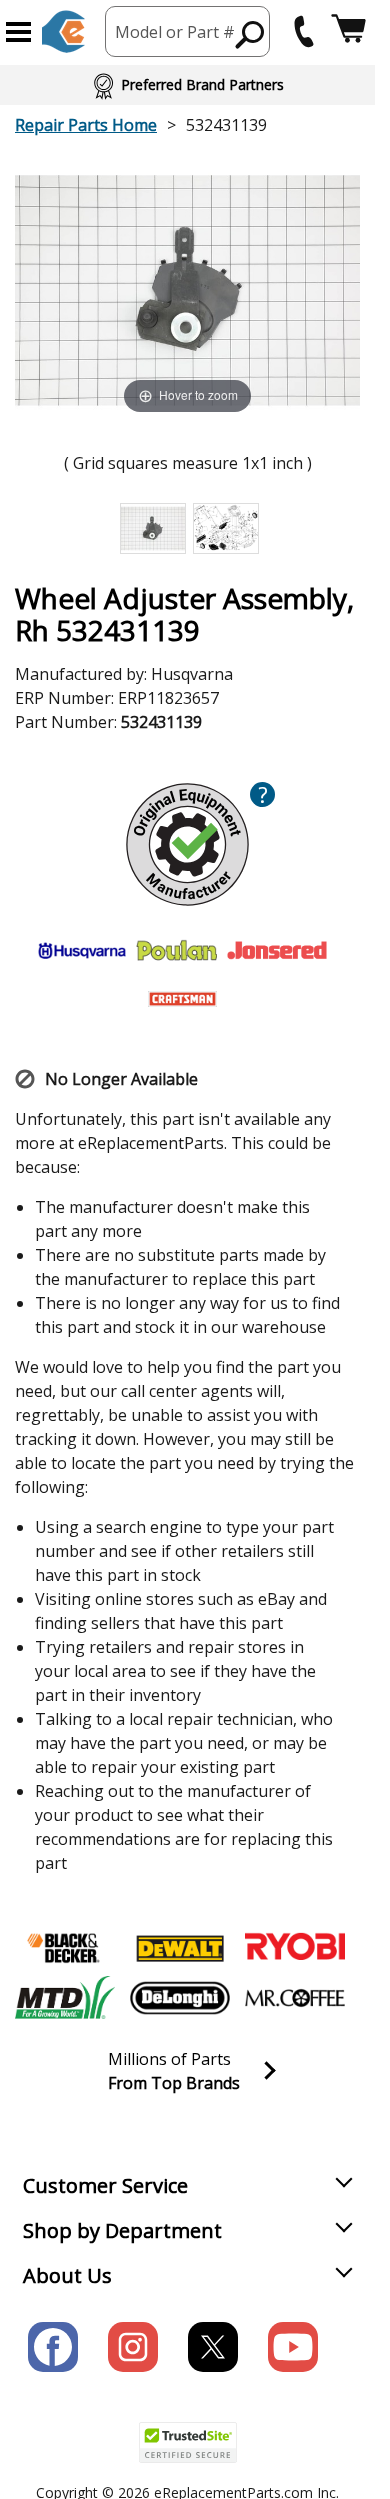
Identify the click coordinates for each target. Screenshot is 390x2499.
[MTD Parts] (65, 1998)
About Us (67, 2275)
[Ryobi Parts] (295, 1948)
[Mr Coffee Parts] (295, 1998)
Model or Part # (175, 32)
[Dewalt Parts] (180, 1948)
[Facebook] (53, 2347)
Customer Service (105, 2185)
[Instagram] (133, 2347)
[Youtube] (293, 2347)
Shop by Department (122, 2230)
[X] (213, 2347)
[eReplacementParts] (63, 31)
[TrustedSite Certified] (188, 2442)
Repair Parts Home (86, 125)
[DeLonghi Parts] (180, 1998)
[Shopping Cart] (348, 31)
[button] (18, 32)
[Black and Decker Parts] (65, 1948)
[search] (250, 34)
